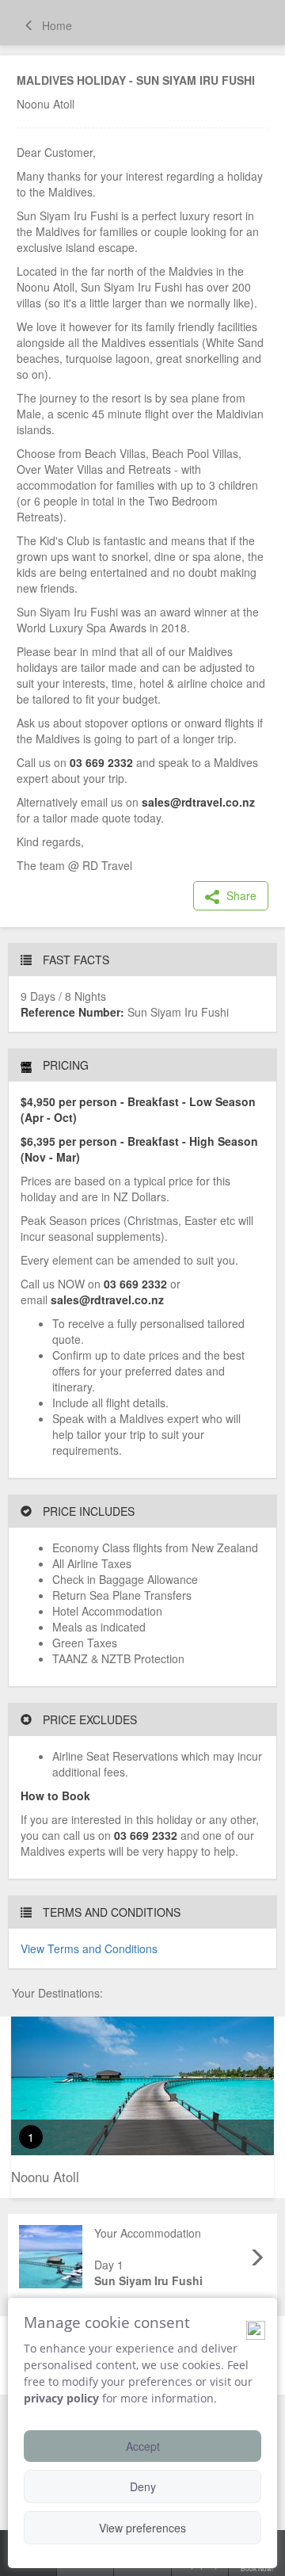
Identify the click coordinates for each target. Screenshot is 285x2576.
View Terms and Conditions (89, 1948)
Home (55, 25)
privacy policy (61, 2398)
